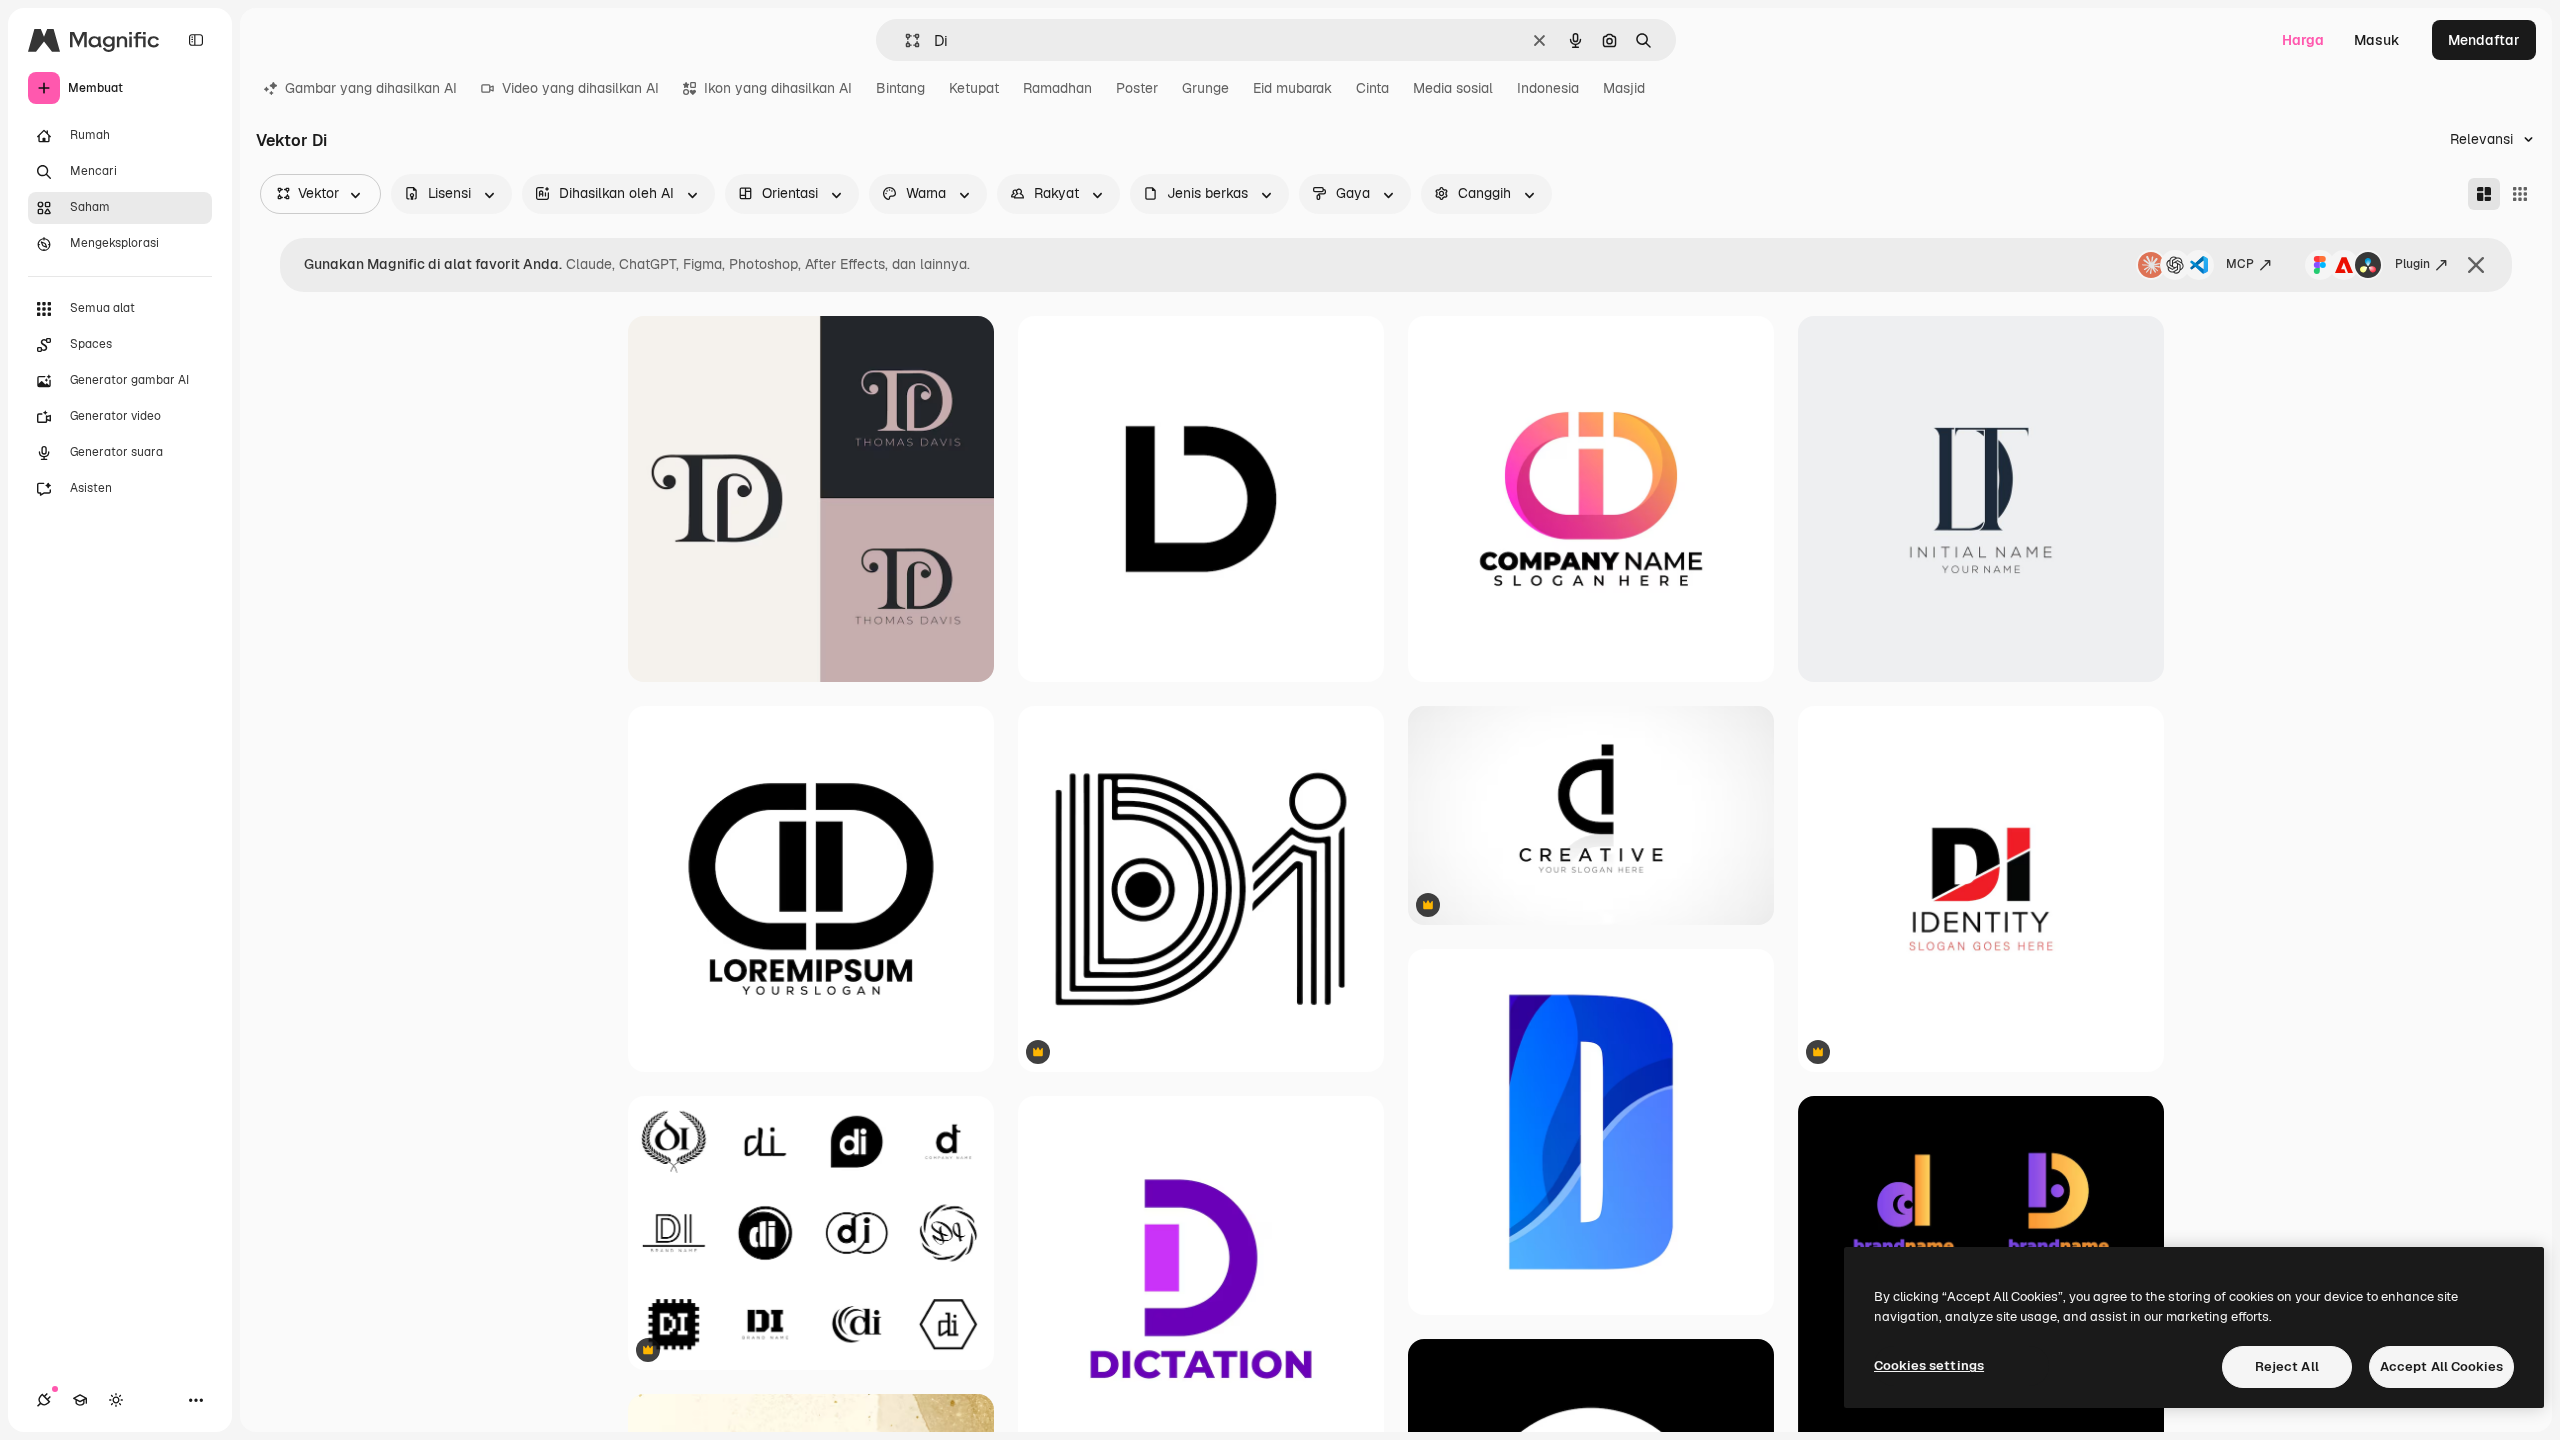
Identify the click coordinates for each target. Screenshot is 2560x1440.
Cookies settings (1929, 1365)
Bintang (900, 88)
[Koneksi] (44, 1400)
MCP (2240, 264)
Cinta (1372, 88)
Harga (2303, 40)
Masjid (1624, 88)
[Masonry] (2484, 194)
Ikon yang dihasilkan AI (778, 88)
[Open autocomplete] (904, 40)
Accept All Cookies (2441, 1366)
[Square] (2520, 194)
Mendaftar (2484, 40)
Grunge (1205, 88)
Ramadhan (1057, 88)
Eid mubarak (1292, 88)
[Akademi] (80, 1400)
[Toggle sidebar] (196, 40)
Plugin (2412, 264)
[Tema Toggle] (116, 1400)
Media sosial (1453, 88)
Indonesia (1548, 88)
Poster (1137, 88)
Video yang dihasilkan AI (580, 88)
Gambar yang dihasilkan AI (371, 88)
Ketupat (974, 88)
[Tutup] (2476, 265)
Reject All (2287, 1366)
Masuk (2377, 40)
